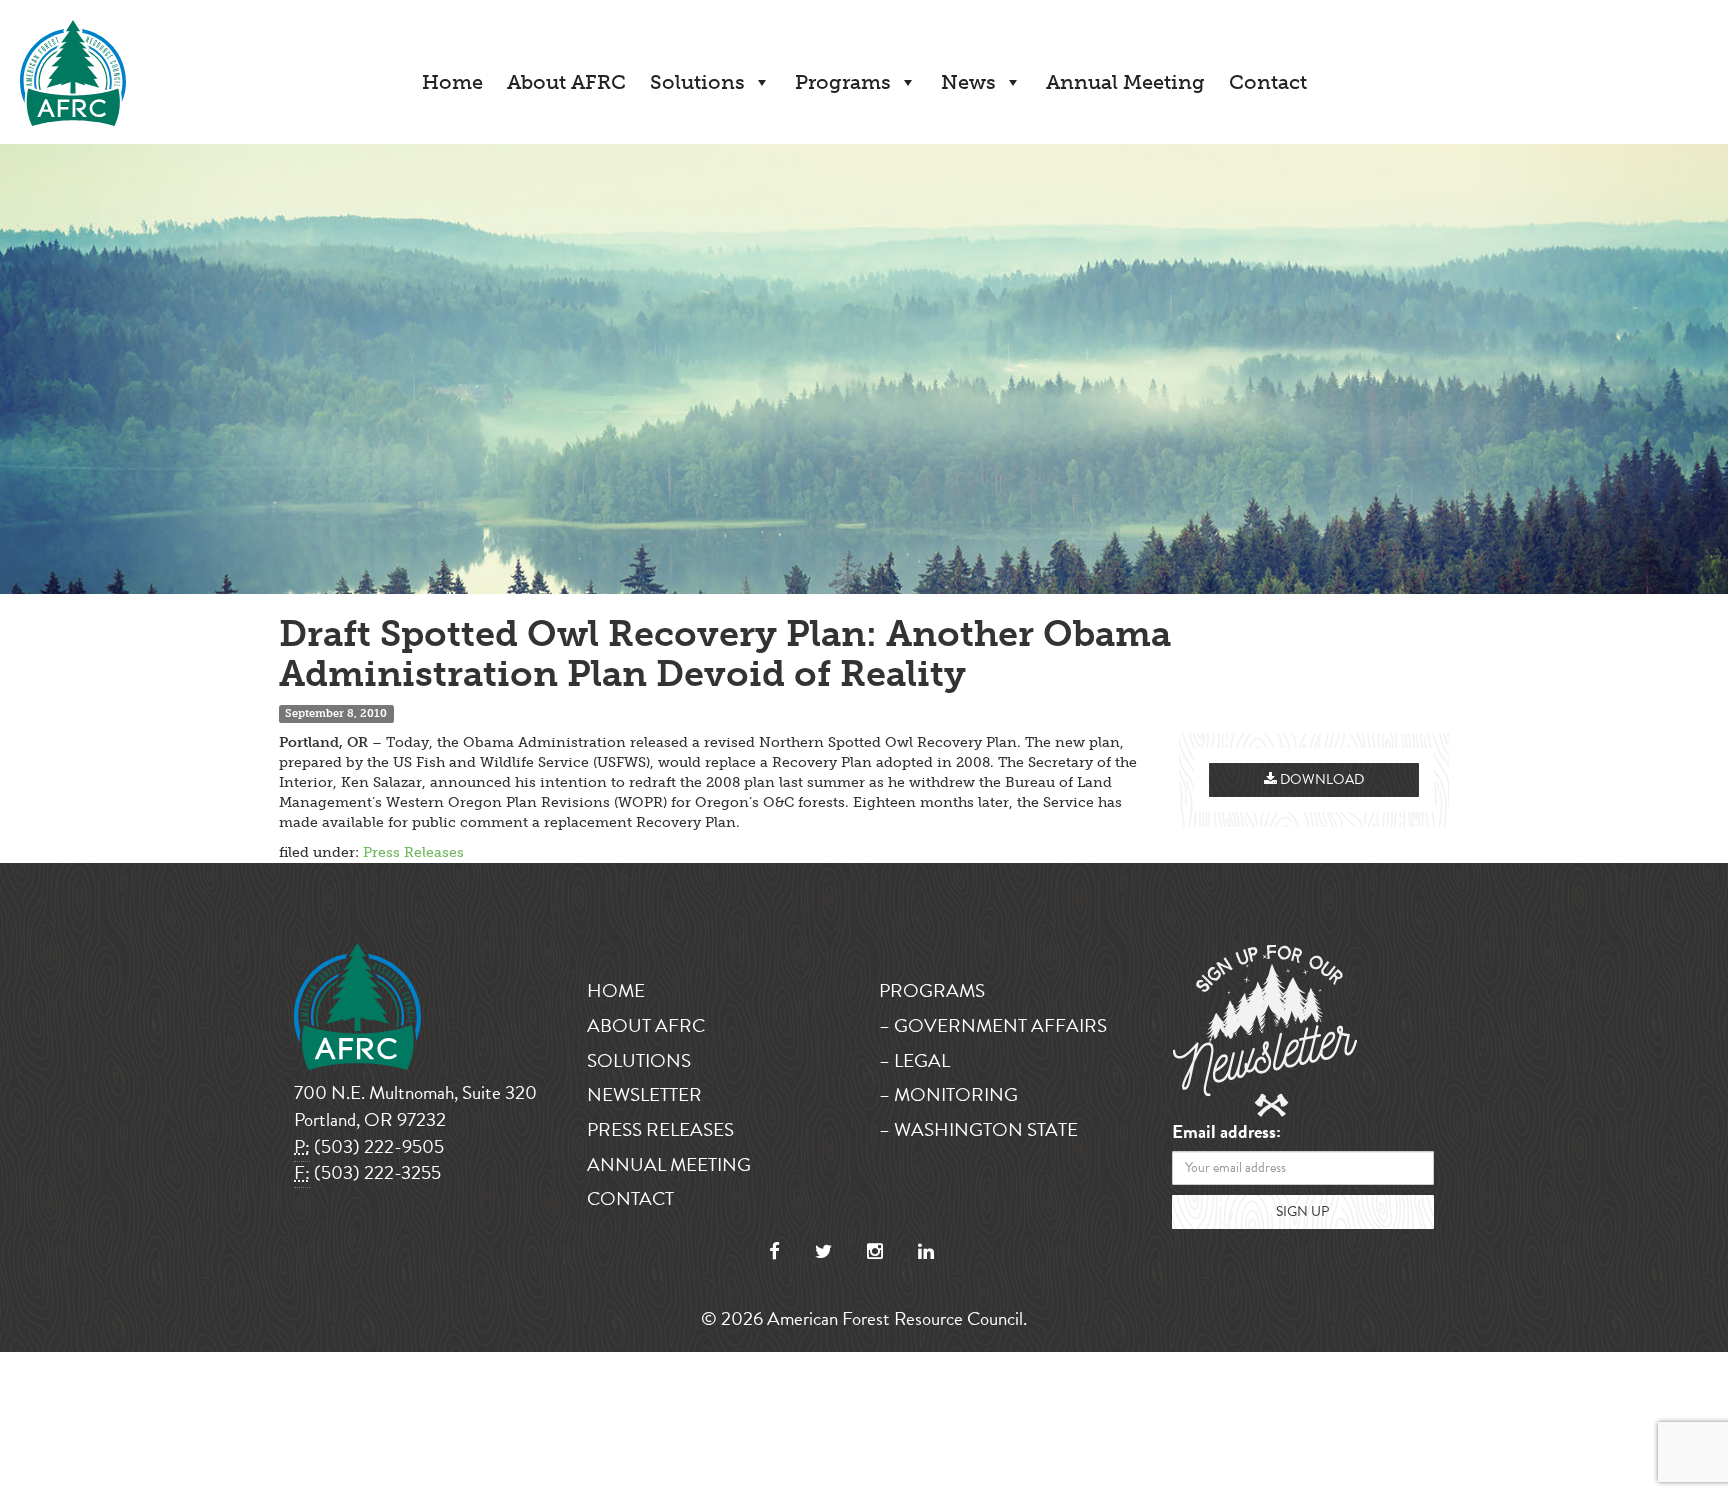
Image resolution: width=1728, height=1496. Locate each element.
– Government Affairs (993, 1025)
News (968, 82)
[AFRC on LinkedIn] (926, 1251)
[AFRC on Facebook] (774, 1251)
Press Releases (413, 852)
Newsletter (644, 1094)
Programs (843, 82)
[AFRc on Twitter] (823, 1251)
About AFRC (566, 82)
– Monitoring (948, 1094)
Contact (1268, 82)
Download (1320, 779)
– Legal (914, 1060)
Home (452, 82)
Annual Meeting (1125, 82)
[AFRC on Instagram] (875, 1251)
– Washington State (978, 1129)
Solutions (697, 82)
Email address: (1226, 1132)
